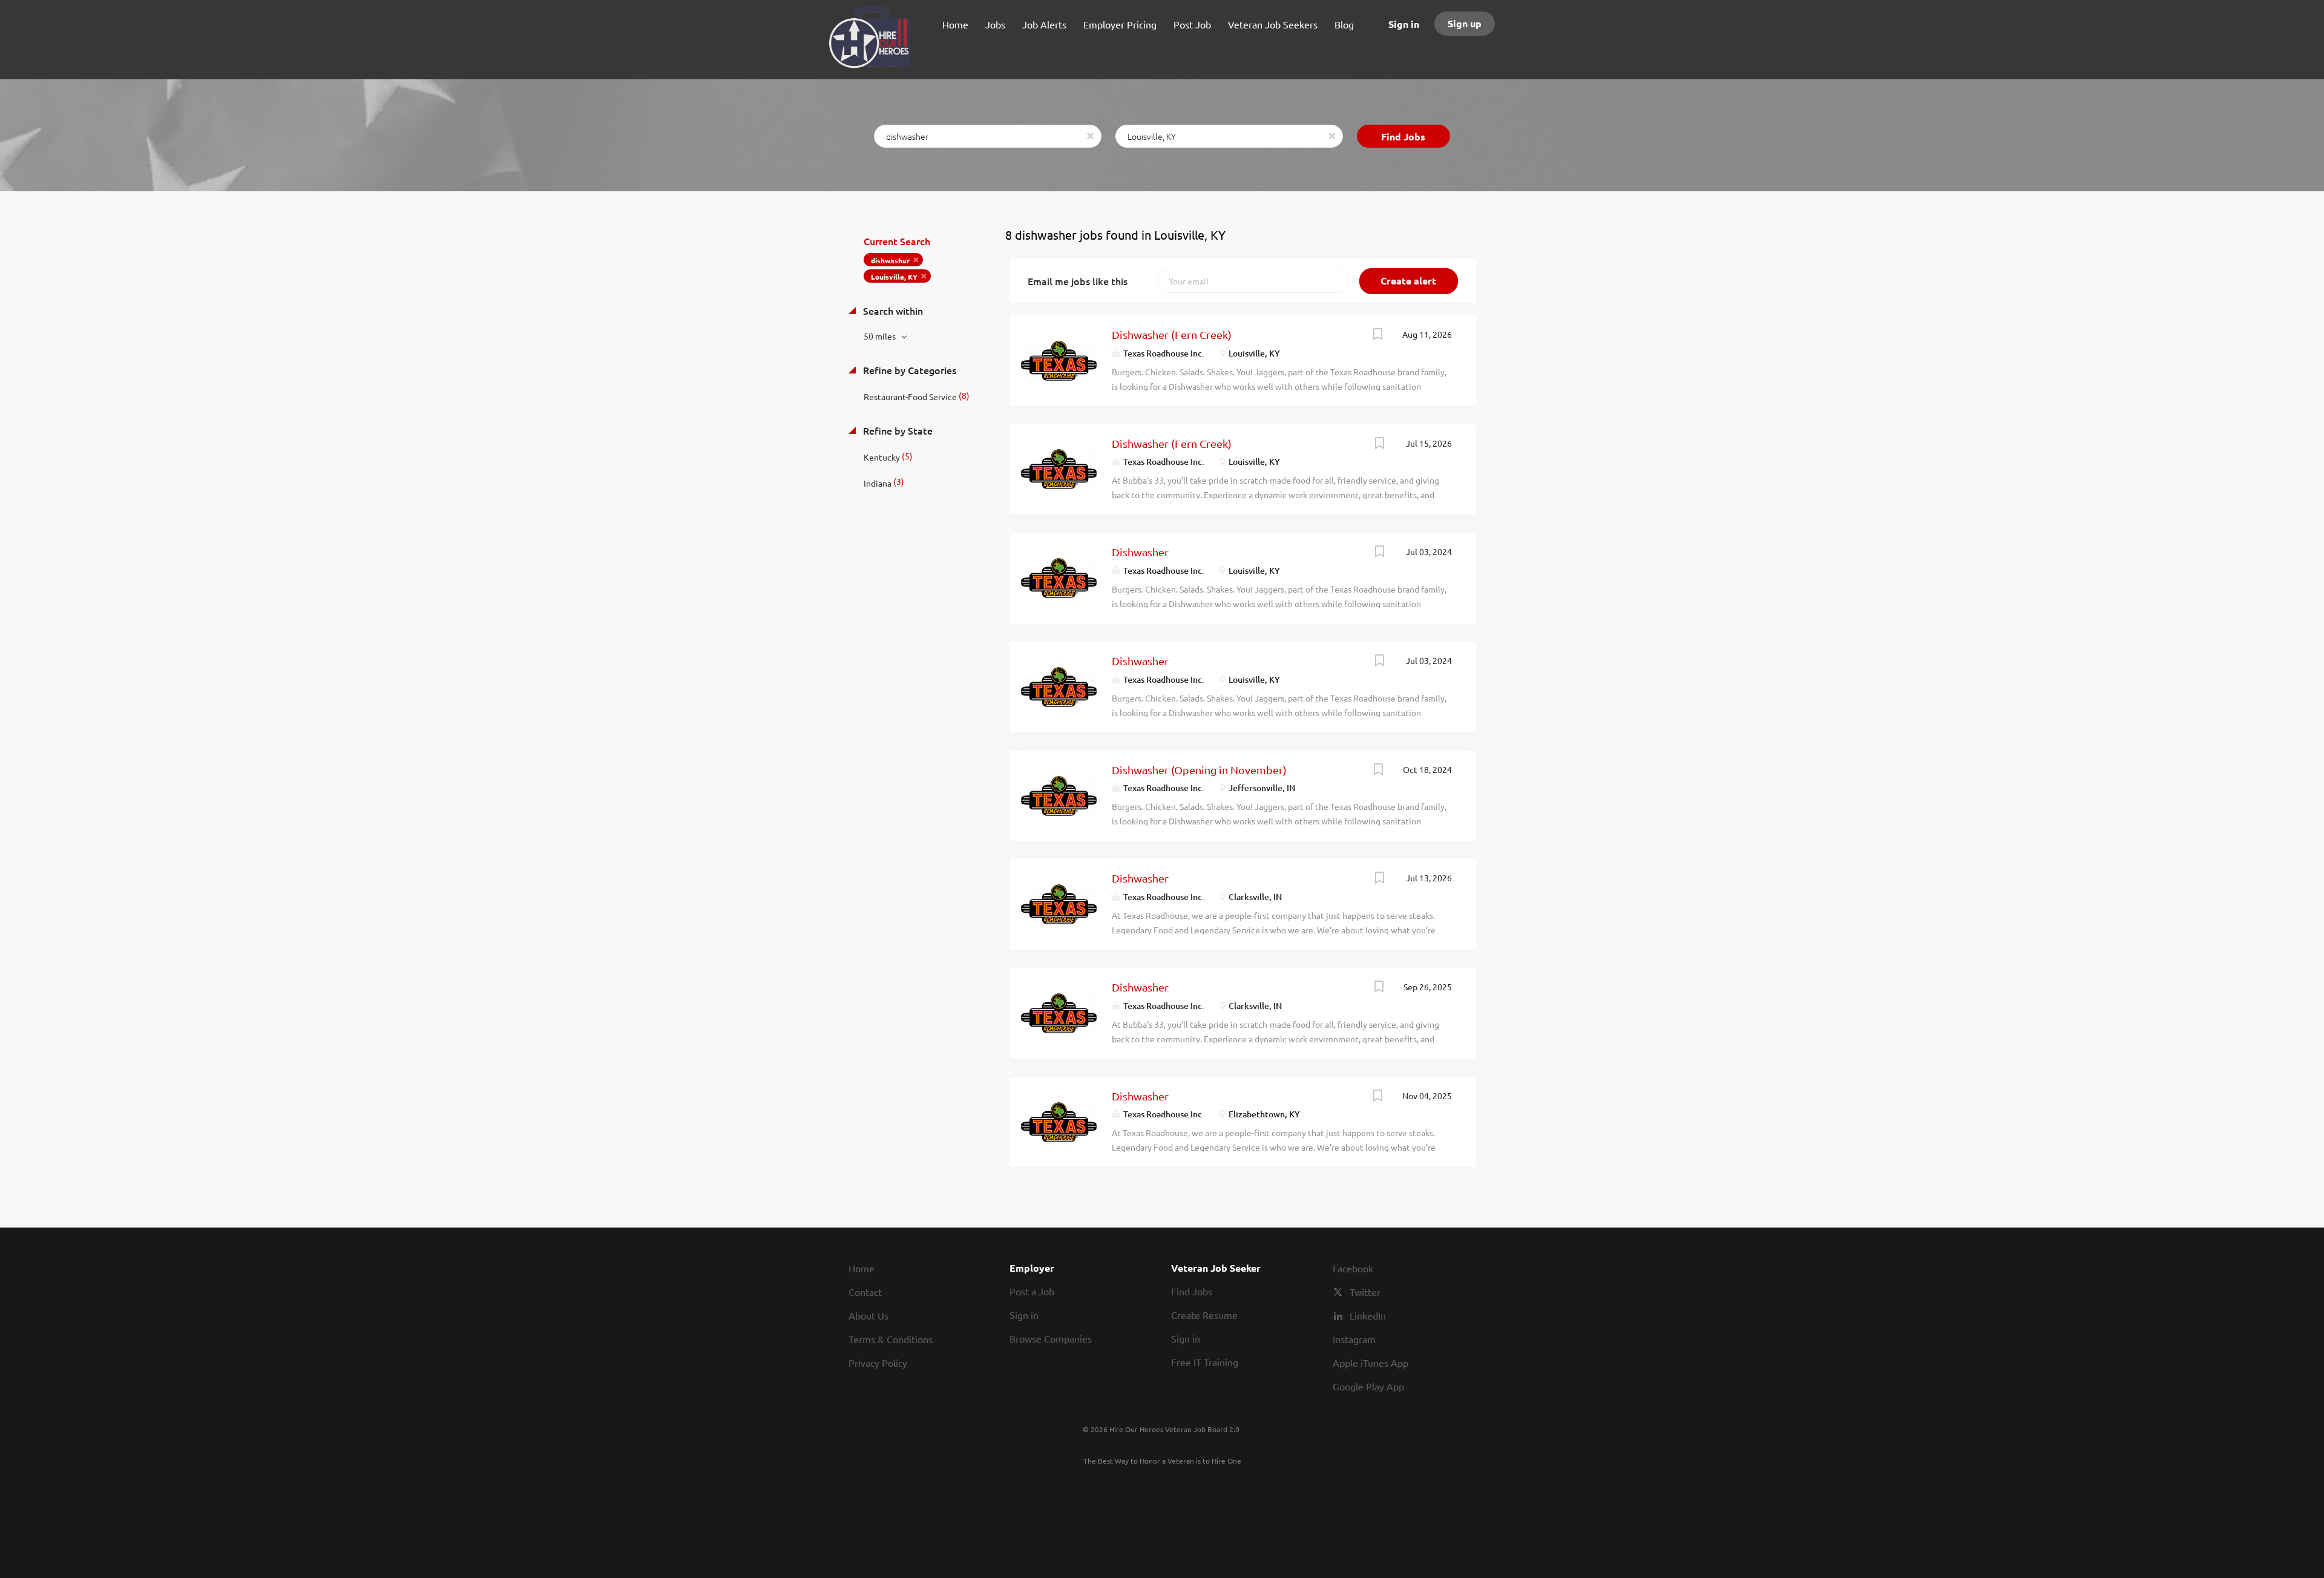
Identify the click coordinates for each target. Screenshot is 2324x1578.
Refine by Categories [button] (908, 370)
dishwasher (890, 260)
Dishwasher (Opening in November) (1199, 770)
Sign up (1465, 23)
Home (862, 1268)
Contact (865, 1292)
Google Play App (1368, 1386)
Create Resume (1204, 1315)
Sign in (1404, 24)
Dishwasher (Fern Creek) (1172, 334)
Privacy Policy (878, 1363)
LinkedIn (1368, 1315)
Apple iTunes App (1370, 1363)
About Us (868, 1315)
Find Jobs (1403, 136)
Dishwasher (1140, 552)
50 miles (881, 336)
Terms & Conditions (891, 1339)
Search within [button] (892, 311)
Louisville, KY (894, 277)
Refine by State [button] (897, 430)
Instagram (1354, 1339)
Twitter (1365, 1292)
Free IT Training (1205, 1362)
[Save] (1378, 335)
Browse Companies (1051, 1338)
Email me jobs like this (1078, 281)
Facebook (1353, 1268)
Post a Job (1032, 1291)
